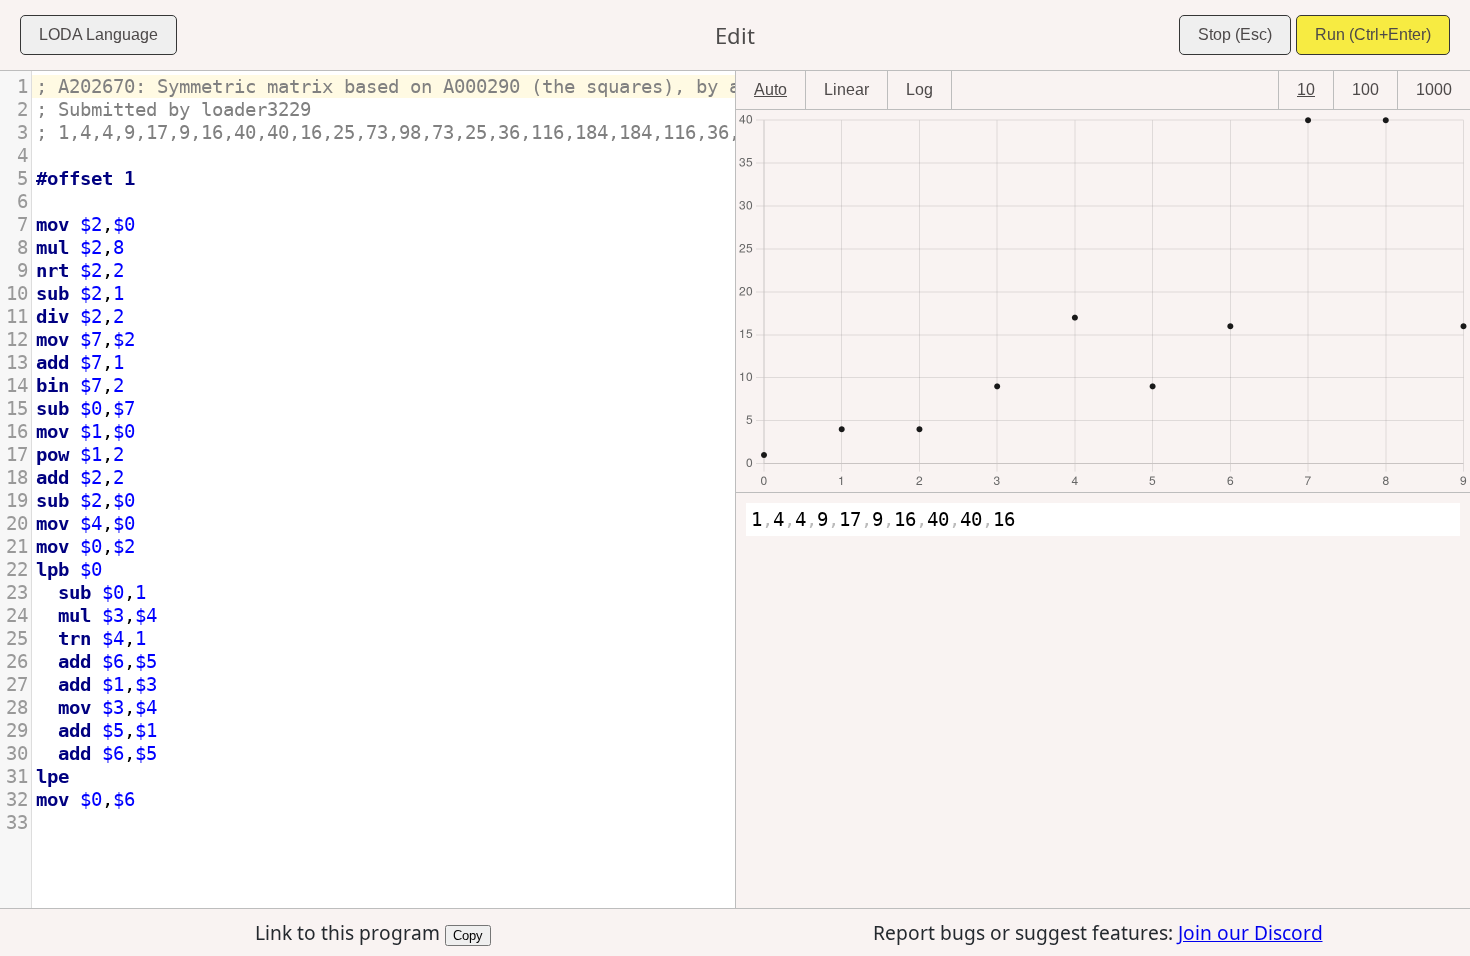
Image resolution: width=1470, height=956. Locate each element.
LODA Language (98, 34)
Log (919, 89)
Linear (846, 89)
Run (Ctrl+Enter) (1373, 34)
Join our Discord (1250, 932)
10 (1306, 89)
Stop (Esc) (1235, 34)
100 (1365, 89)
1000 (1434, 89)
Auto (770, 89)
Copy (468, 934)
